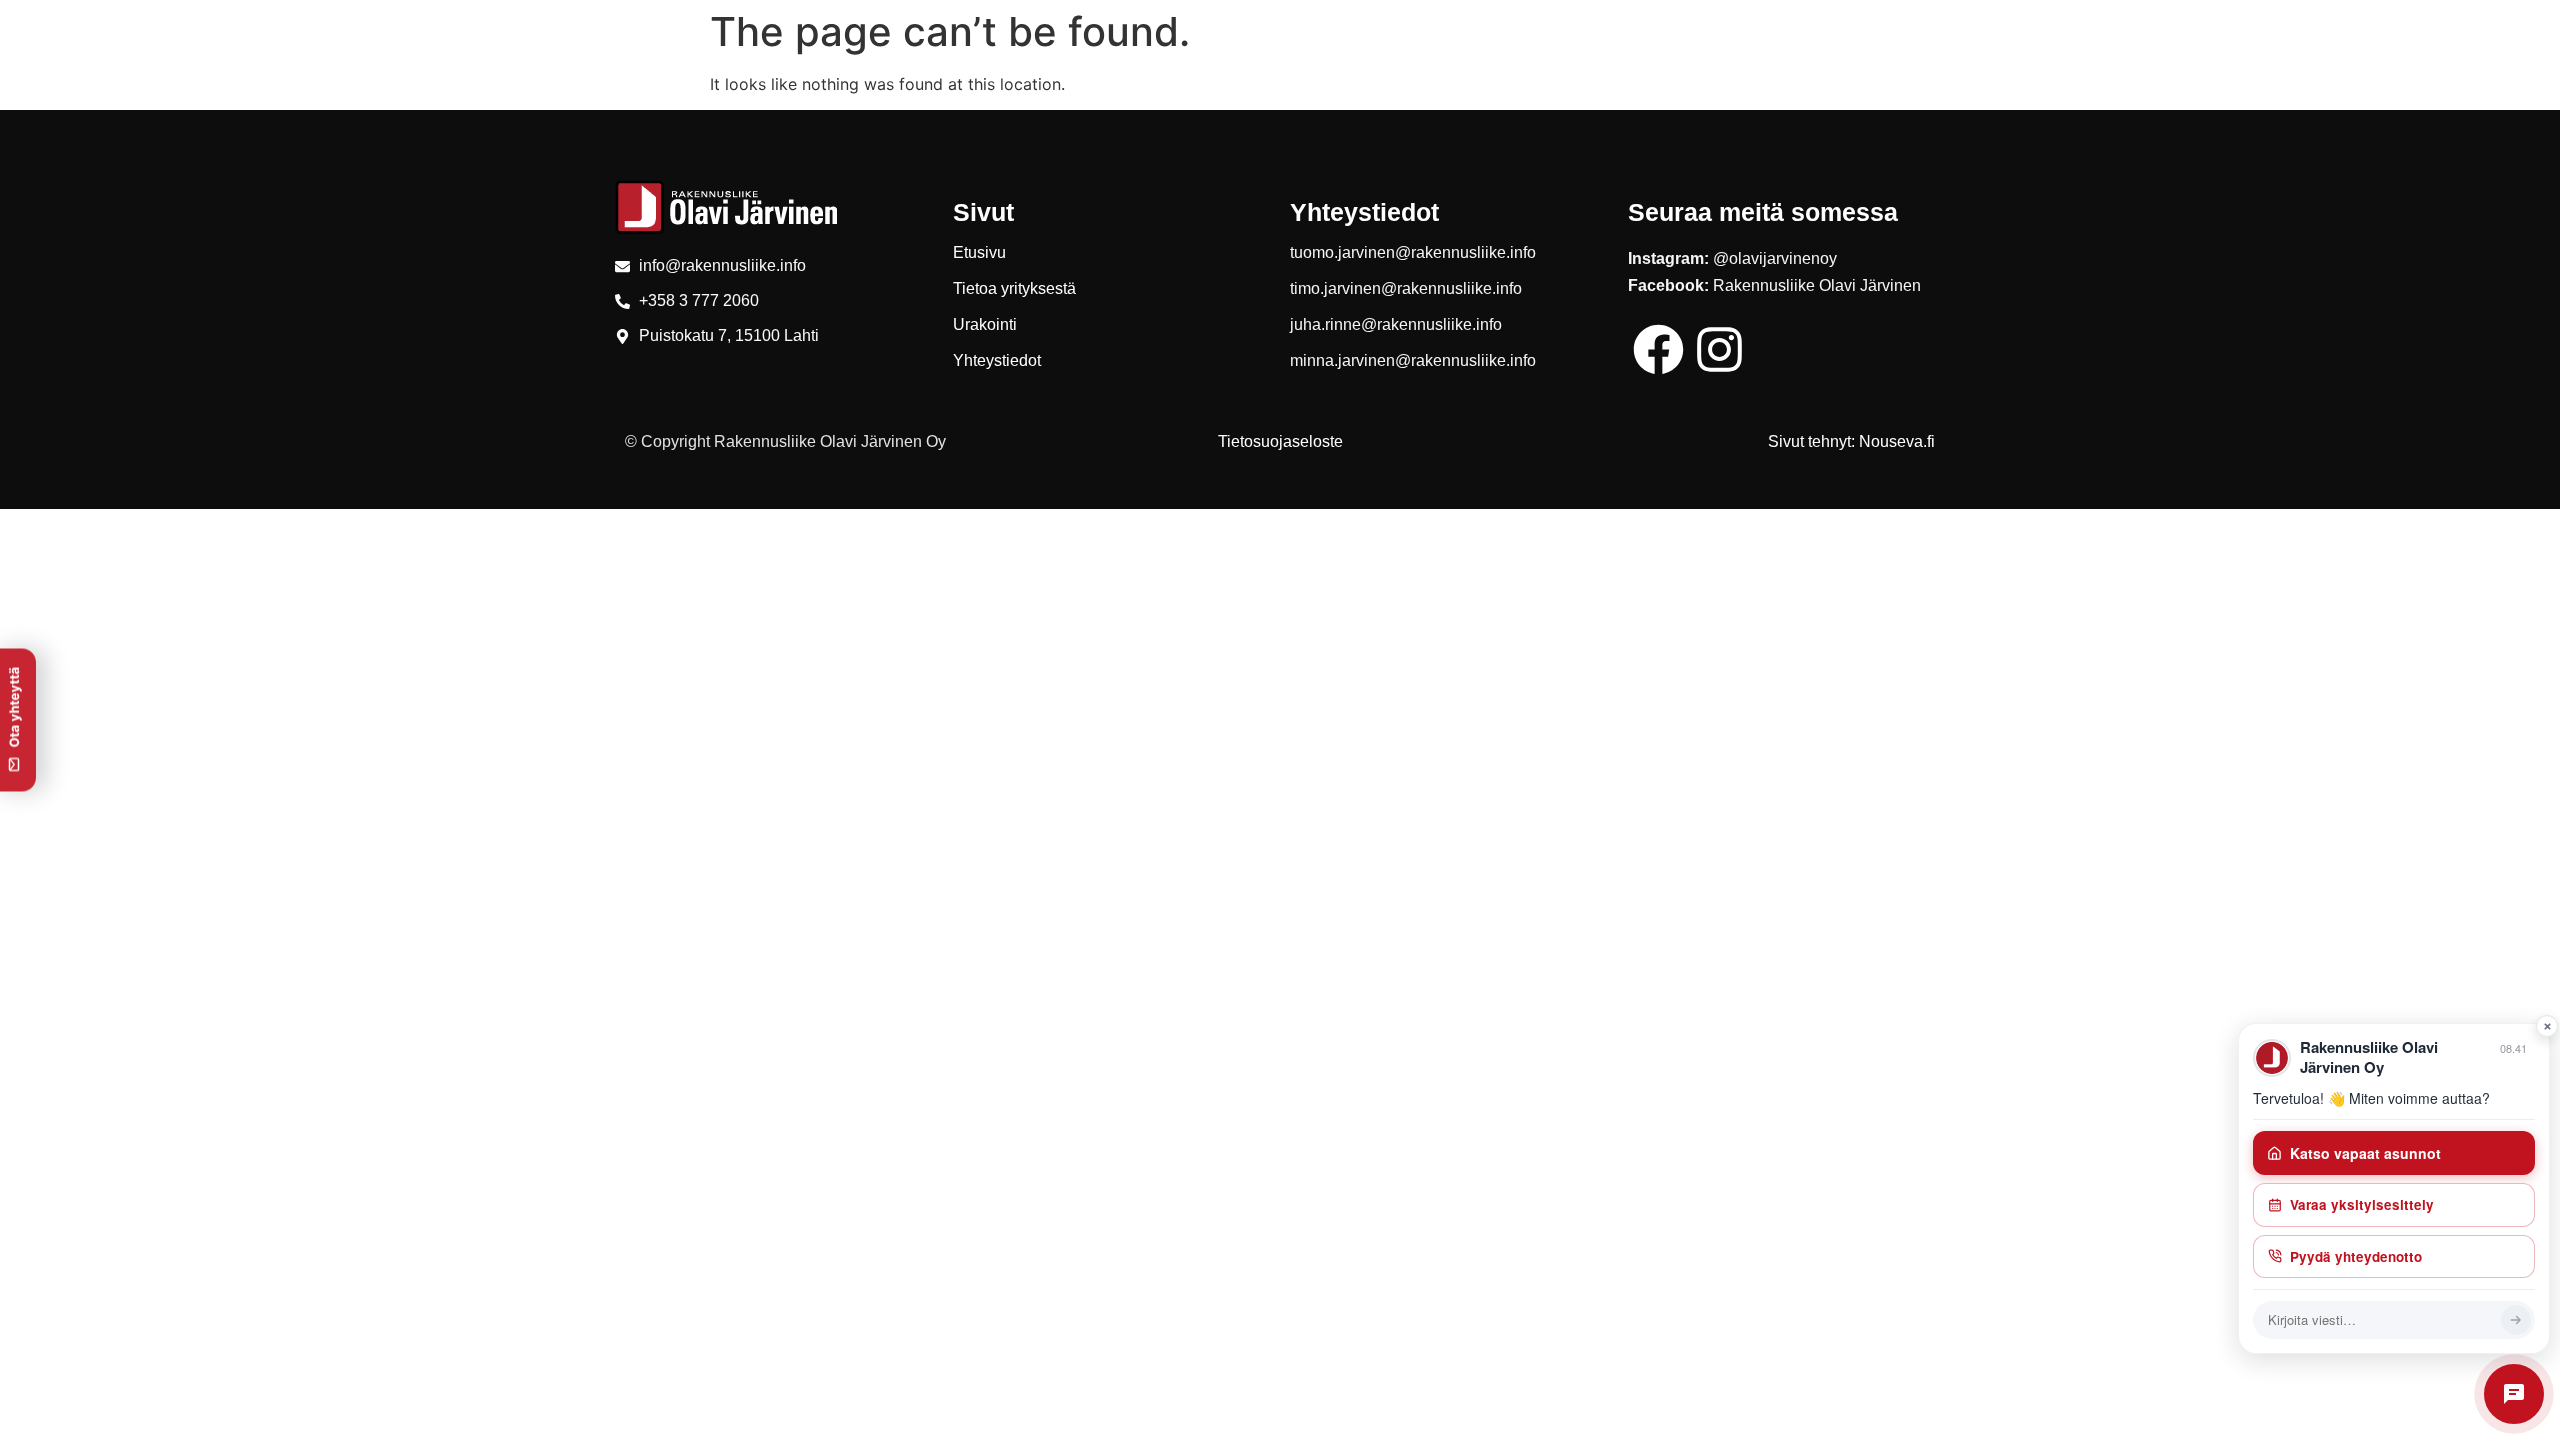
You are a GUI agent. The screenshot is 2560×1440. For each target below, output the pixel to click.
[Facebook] (1658, 349)
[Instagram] (1719, 349)
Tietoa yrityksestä (1014, 288)
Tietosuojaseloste (1280, 441)
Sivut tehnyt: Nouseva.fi (1851, 441)
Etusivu (979, 252)
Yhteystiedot (997, 360)
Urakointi (985, 324)
